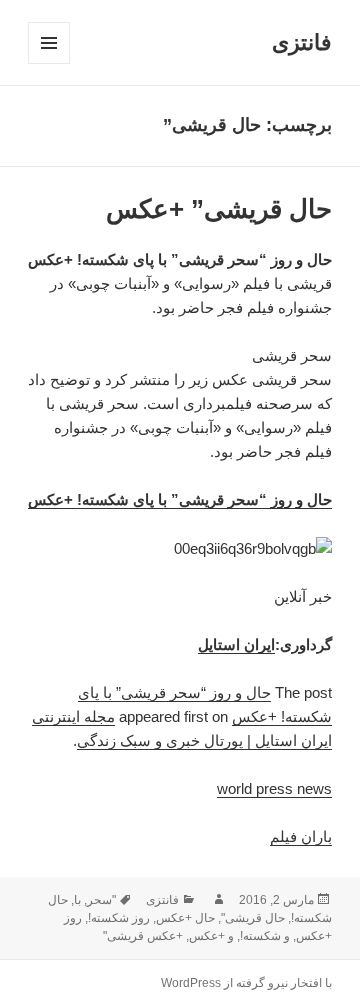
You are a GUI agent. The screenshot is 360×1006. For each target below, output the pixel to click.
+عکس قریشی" (143, 936)
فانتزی (302, 42)
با (77, 900)
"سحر (101, 900)
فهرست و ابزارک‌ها (48, 63)
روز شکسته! (119, 918)
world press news (274, 788)
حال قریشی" (253, 918)
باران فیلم (301, 836)
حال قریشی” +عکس (219, 209)
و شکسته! (265, 936)
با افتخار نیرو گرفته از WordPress (246, 983)
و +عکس (211, 936)
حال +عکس (185, 918)
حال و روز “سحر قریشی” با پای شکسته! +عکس (180, 499)
